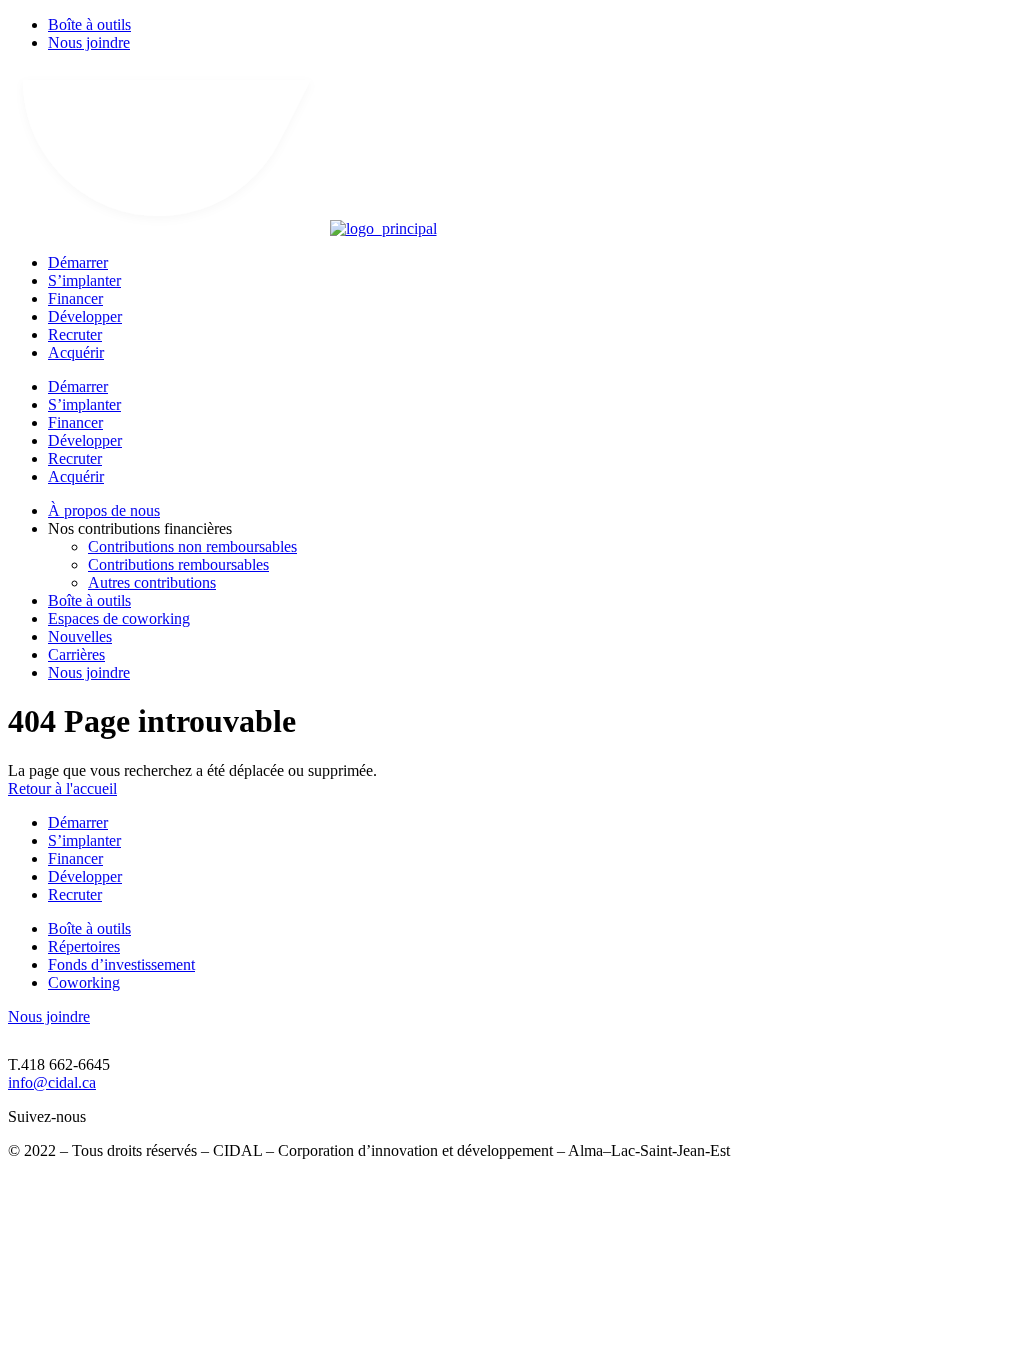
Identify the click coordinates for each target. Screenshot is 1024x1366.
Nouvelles (80, 636)
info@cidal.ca (52, 1082)
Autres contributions (152, 582)
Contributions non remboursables (192, 546)
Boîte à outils (89, 24)
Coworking (84, 982)
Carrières (76, 654)
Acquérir (76, 352)
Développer (85, 316)
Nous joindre (89, 42)
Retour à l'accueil (62, 788)
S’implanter (84, 280)
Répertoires (84, 946)
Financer (75, 298)
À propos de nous (104, 510)
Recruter (75, 334)
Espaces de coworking (119, 618)
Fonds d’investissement (121, 964)
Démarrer (78, 262)
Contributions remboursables (178, 564)
